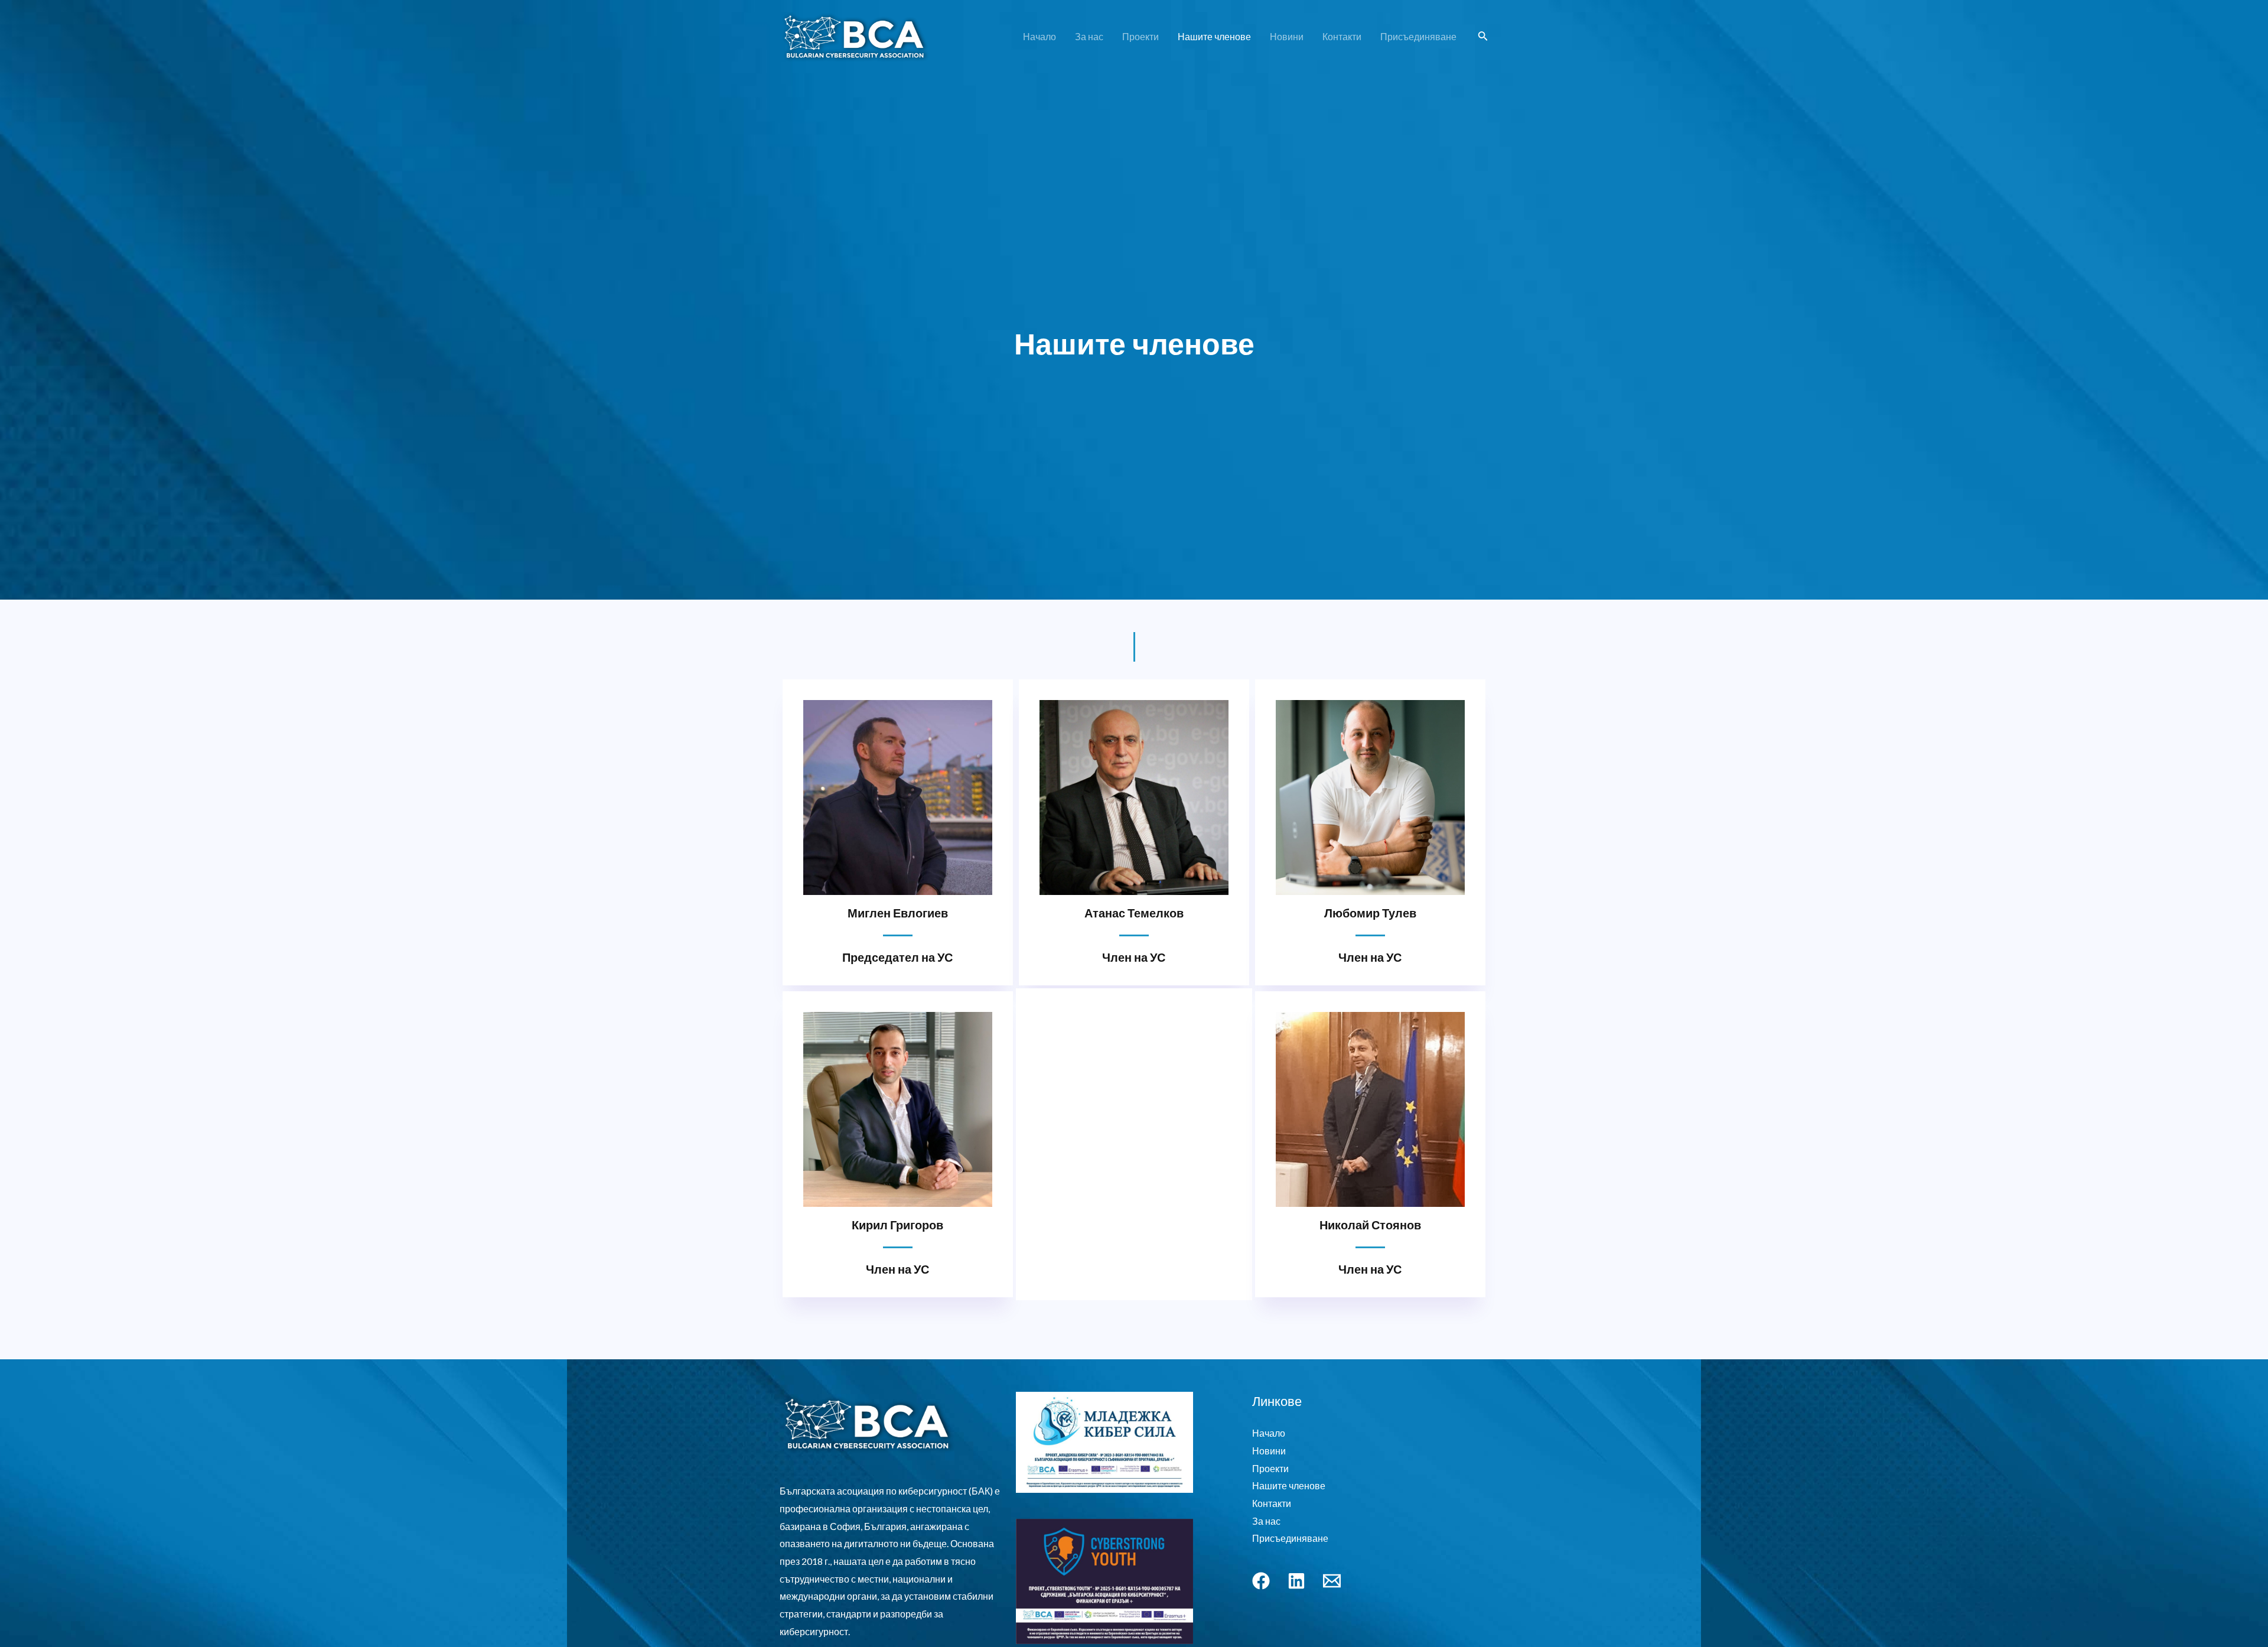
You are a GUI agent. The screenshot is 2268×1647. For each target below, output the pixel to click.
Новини (1287, 36)
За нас (1089, 36)
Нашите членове (1214, 36)
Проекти (1140, 36)
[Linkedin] (1296, 1581)
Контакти (1342, 36)
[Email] (1332, 1581)
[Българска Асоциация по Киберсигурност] (855, 35)
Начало (1039, 36)
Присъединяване (1418, 36)
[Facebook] (1261, 1581)
